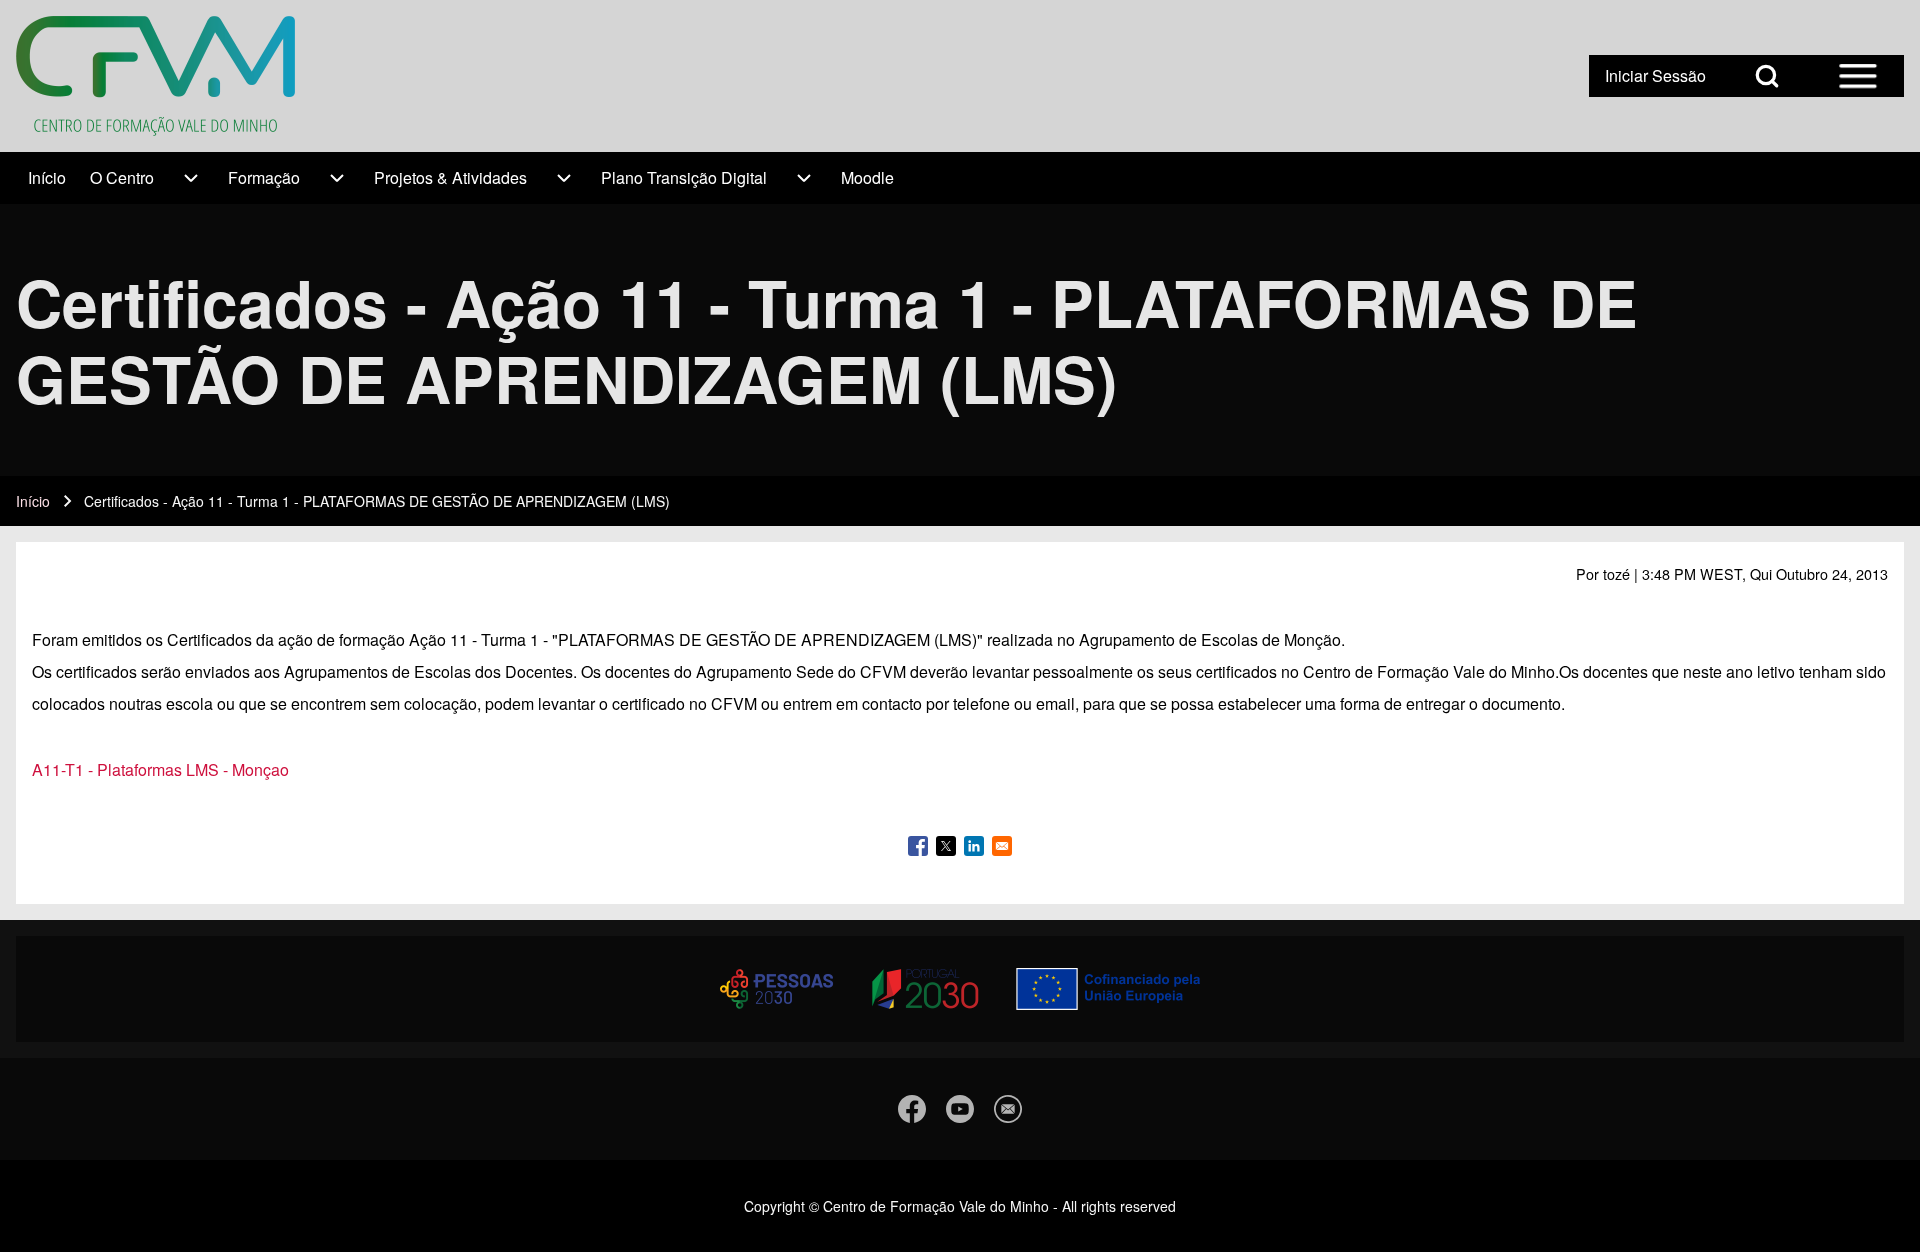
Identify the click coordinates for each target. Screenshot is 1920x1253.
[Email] (1008, 1109)
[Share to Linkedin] (974, 846)
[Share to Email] (1002, 846)
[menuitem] (47, 178)
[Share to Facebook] (918, 846)
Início (33, 501)
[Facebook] (912, 1109)
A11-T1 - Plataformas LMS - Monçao (160, 769)
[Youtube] (960, 1109)
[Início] (155, 76)
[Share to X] (946, 846)
